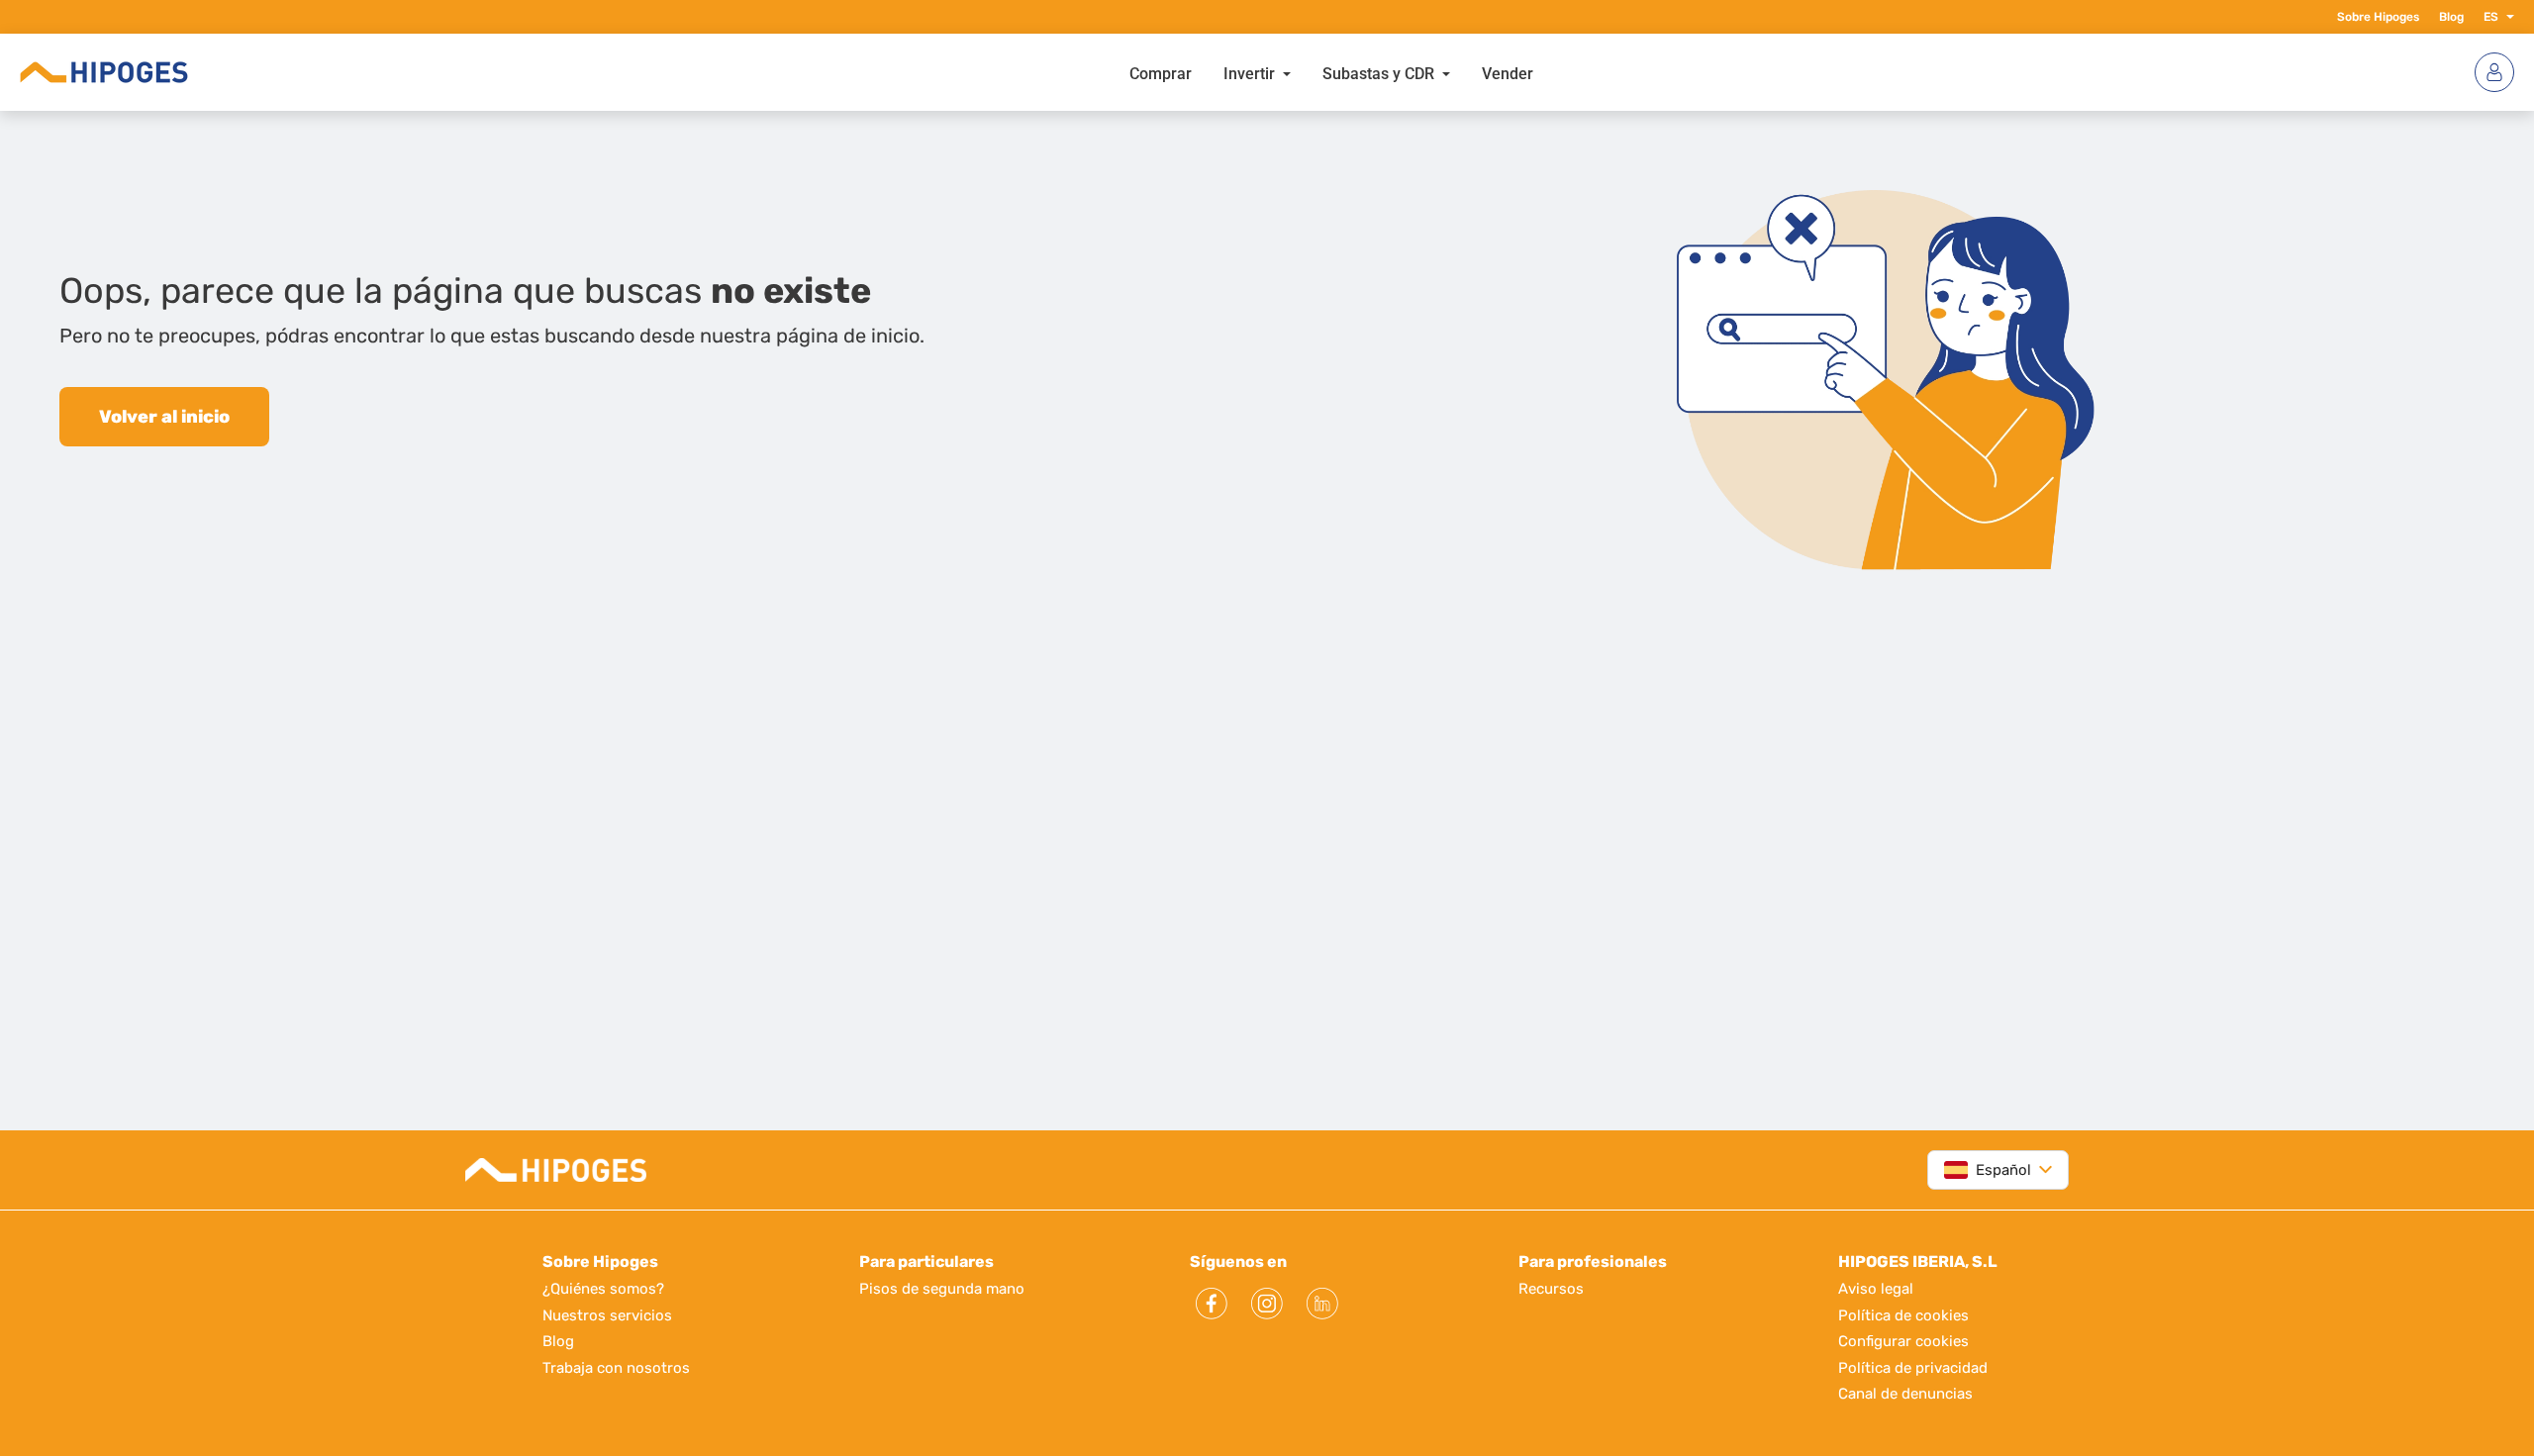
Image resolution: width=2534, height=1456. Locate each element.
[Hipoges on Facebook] (1212, 1304)
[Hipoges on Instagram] (1267, 1304)
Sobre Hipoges (2378, 17)
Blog (2451, 17)
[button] (2506, 17)
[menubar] (1331, 72)
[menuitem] (1161, 72)
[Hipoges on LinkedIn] (1322, 1304)
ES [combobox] (2491, 17)
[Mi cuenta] (2494, 72)
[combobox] (1988, 1170)
